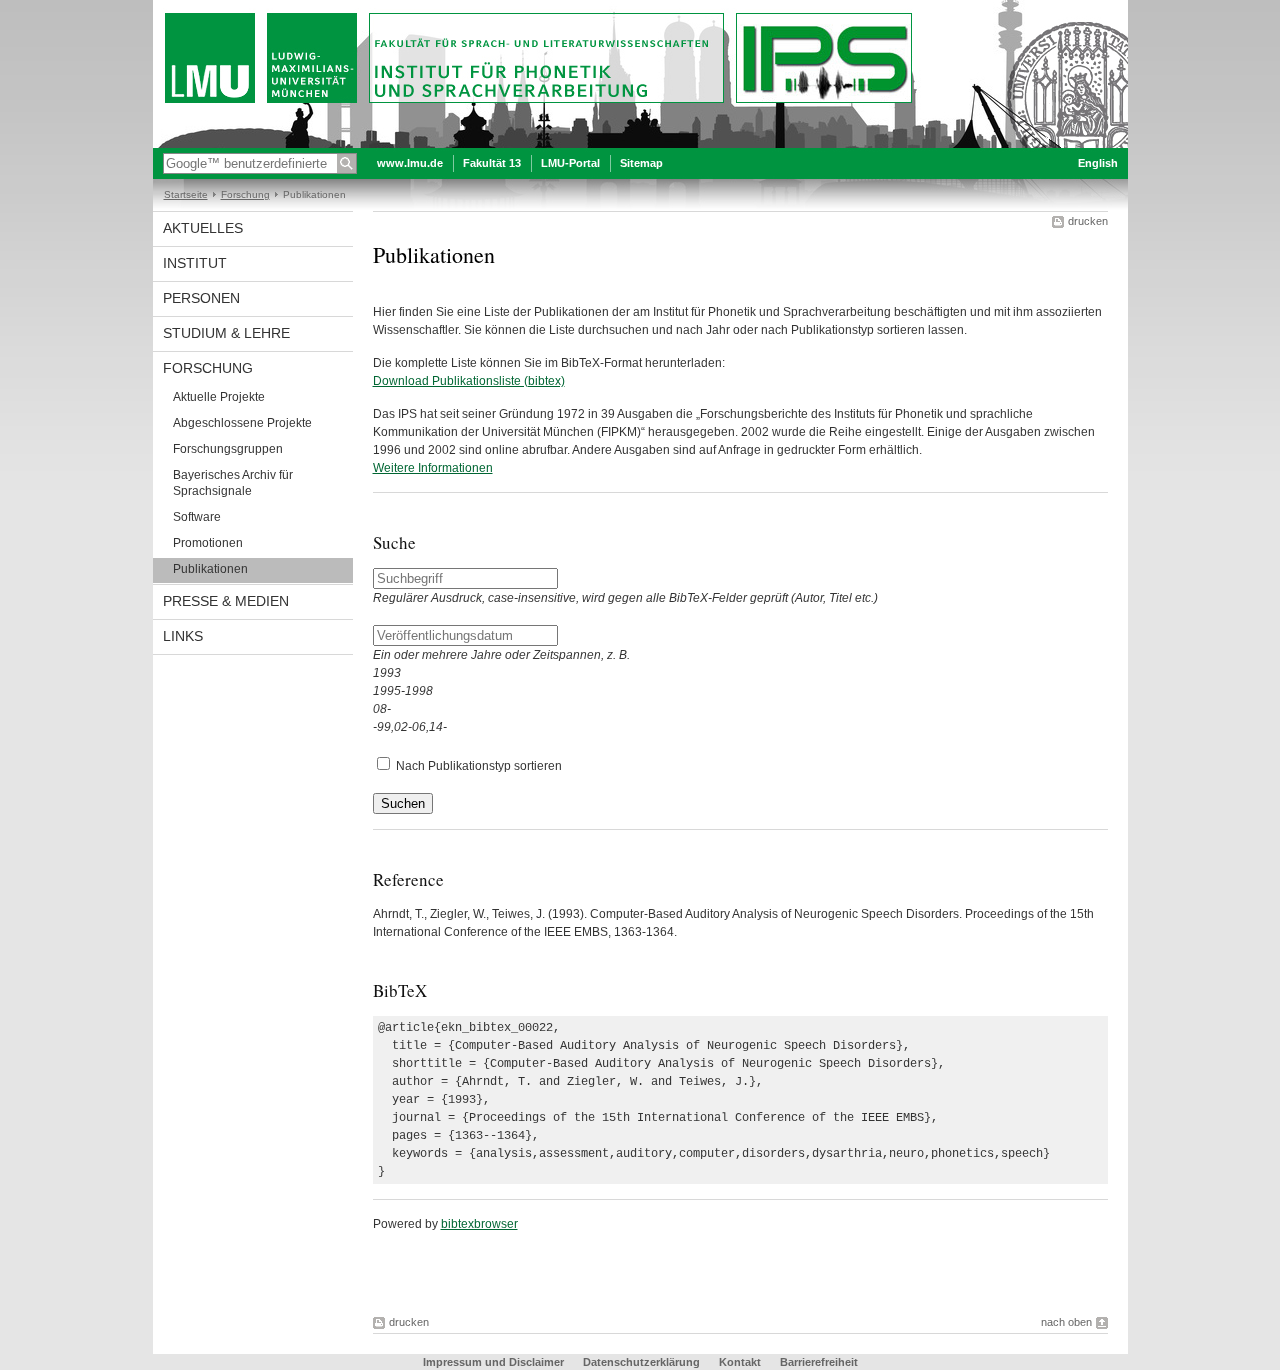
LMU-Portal (570, 163)
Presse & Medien (226, 601)
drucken (1088, 221)
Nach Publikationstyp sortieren (479, 766)
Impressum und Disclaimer (493, 1362)
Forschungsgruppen (228, 449)
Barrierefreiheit (819, 1362)
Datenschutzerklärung (641, 1362)
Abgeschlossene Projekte (242, 423)
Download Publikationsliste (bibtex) (469, 381)
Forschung (245, 194)
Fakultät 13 (492, 163)
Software (197, 517)
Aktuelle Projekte (219, 397)
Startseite (186, 194)
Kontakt (740, 1362)
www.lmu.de (410, 163)
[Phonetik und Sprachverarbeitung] (640, 144)
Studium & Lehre (226, 333)
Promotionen (208, 543)
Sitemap (641, 163)
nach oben (1066, 1322)
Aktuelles (203, 228)
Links (183, 636)
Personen (201, 298)
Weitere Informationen (433, 468)
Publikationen (210, 569)
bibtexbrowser (479, 1224)
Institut (195, 263)
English (1098, 163)
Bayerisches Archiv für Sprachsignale (233, 483)
